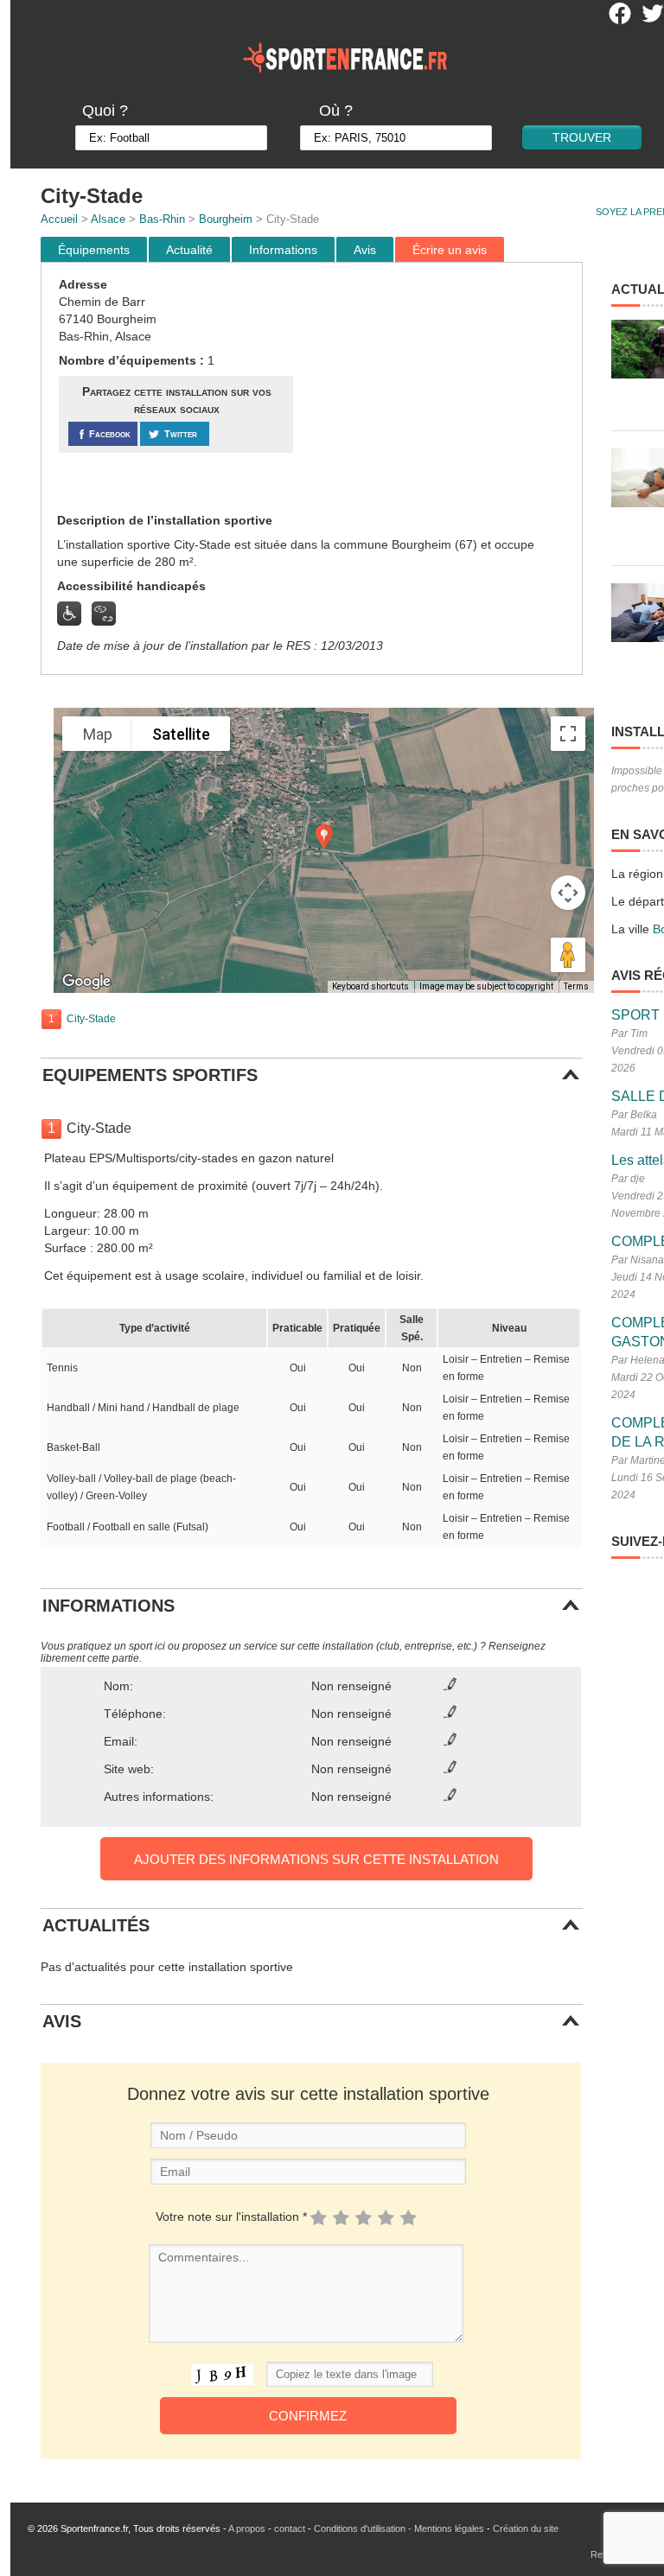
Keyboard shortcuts (370, 986)
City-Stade (91, 1019)
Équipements (94, 250)
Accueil (59, 219)
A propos (247, 2528)
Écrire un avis (450, 250)
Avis (365, 250)
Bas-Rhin (162, 219)
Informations (283, 250)
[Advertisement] (440, 388)
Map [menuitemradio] (98, 734)
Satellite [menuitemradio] (181, 734)
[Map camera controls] (568, 893)
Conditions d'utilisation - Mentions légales (399, 2528)
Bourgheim (226, 219)
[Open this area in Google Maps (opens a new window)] (86, 982)
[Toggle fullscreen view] (568, 734)
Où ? (336, 111)
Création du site (526, 2528)
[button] (324, 837)
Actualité (189, 250)
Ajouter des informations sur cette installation (316, 1859)
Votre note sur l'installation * (231, 2217)
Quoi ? (105, 111)
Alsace (108, 219)
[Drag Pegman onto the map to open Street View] (568, 955)
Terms (576, 986)
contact (290, 2528)
